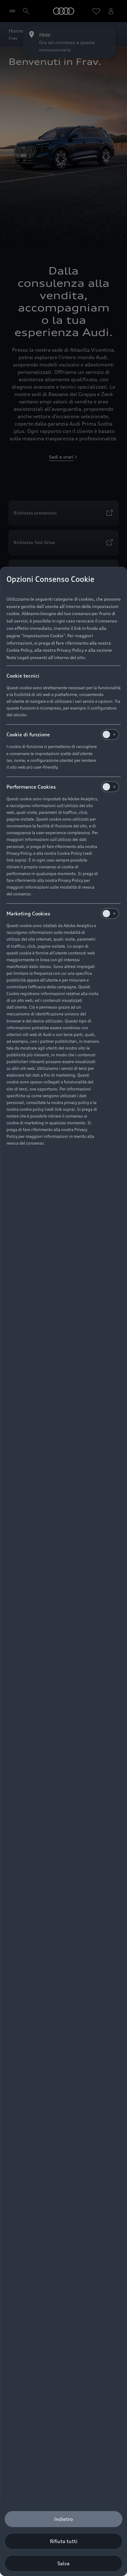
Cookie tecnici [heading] (23, 676)
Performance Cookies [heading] (31, 787)
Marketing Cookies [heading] (28, 914)
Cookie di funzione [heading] (28, 734)
